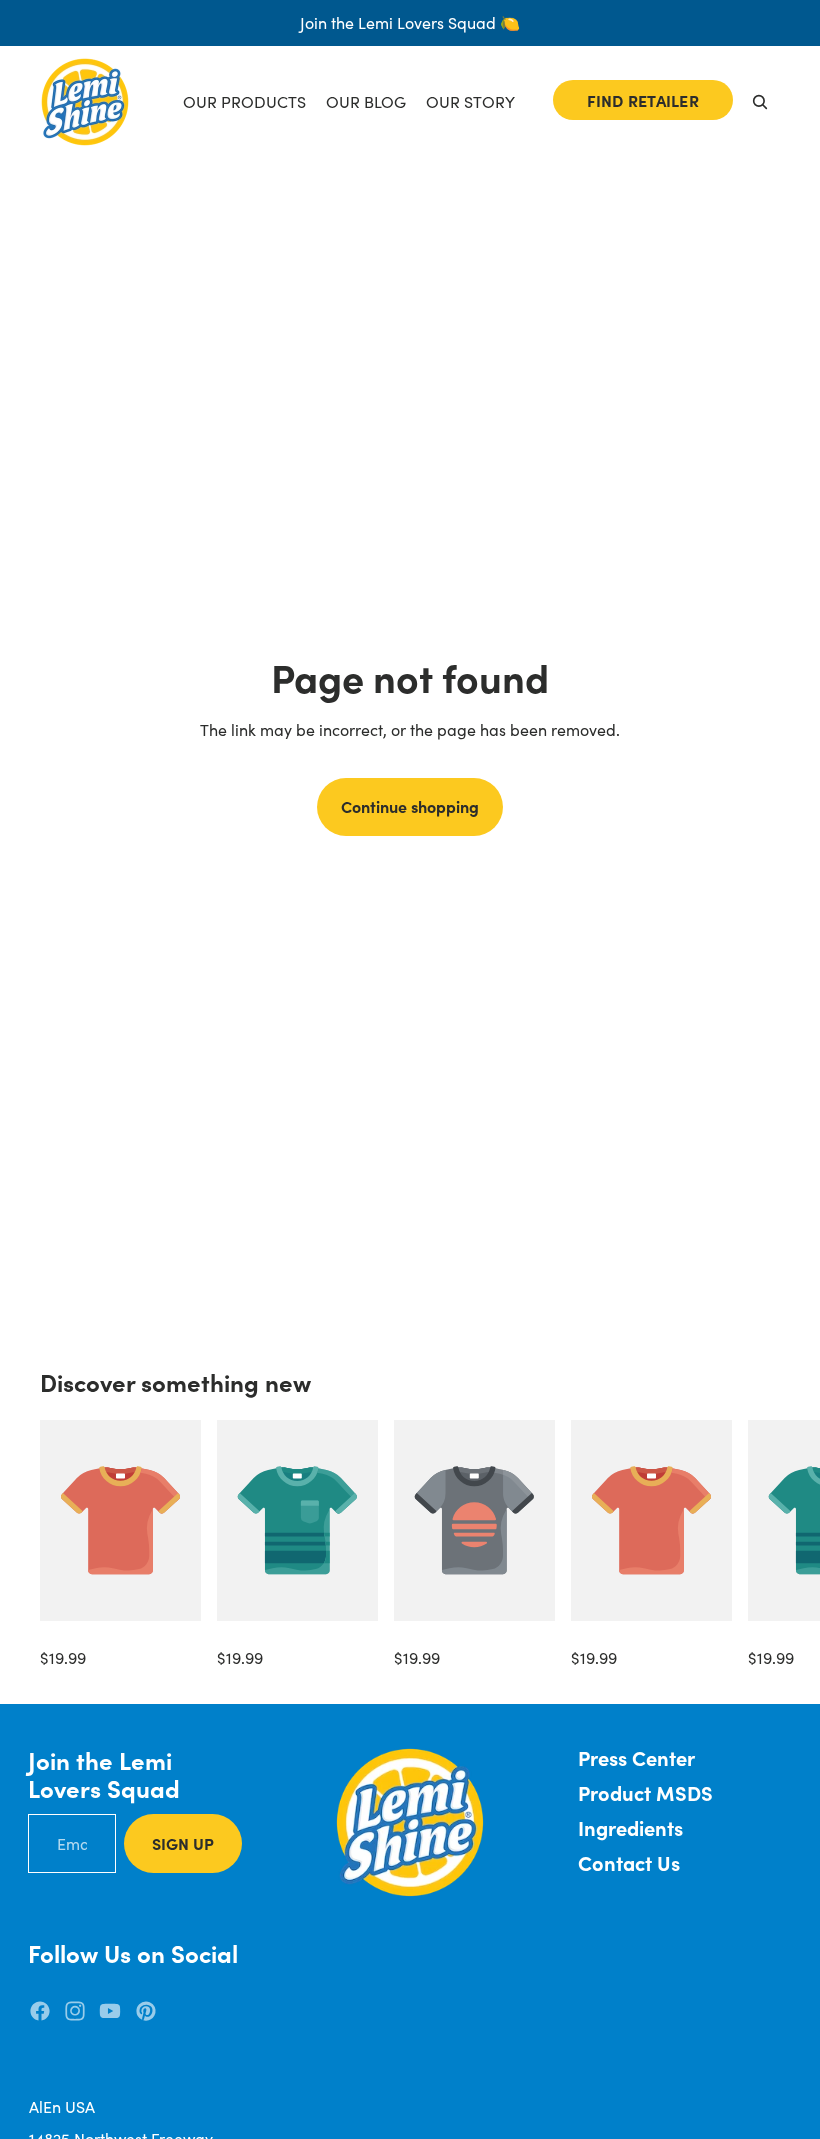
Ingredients (630, 1827)
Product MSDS (645, 1792)
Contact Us (629, 1862)
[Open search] (760, 102)
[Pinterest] (146, 2011)
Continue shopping (410, 806)
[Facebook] (40, 2011)
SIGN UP (183, 1843)
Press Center (636, 1757)
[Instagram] (75, 2011)
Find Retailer (643, 100)
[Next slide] (758, 1545)
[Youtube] (110, 2011)
